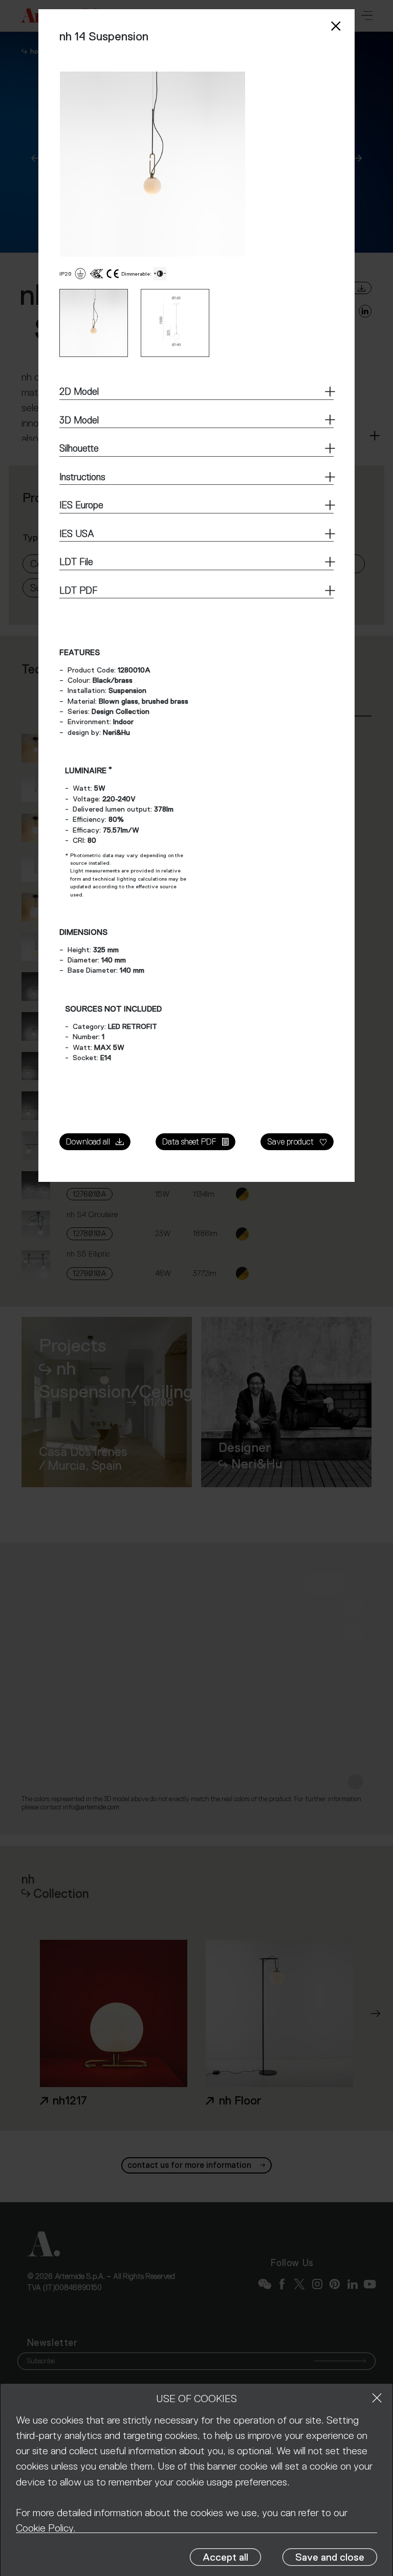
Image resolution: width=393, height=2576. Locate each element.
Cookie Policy (45, 2528)
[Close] (377, 2398)
